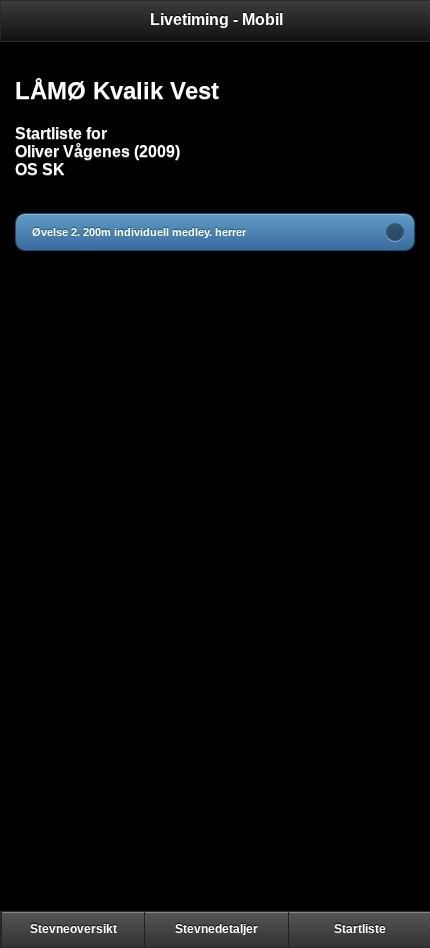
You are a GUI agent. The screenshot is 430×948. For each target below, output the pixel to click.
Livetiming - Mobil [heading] (216, 19)
